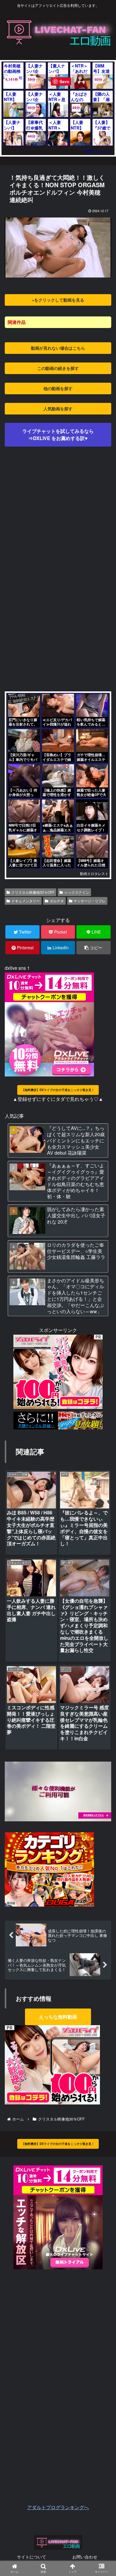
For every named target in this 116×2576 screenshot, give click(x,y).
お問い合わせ (85, 2557)
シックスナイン (77, 892)
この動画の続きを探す (58, 368)
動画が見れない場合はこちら (58, 348)
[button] (103, 1321)
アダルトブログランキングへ (58, 2507)
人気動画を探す (58, 409)
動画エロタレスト (99, 151)
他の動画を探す (58, 388)
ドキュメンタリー (26, 901)
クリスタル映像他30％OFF (33, 892)
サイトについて (32, 2557)
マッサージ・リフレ (90, 901)
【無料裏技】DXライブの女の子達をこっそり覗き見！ (58, 1090)
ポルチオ (57, 901)
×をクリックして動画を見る (58, 300)
